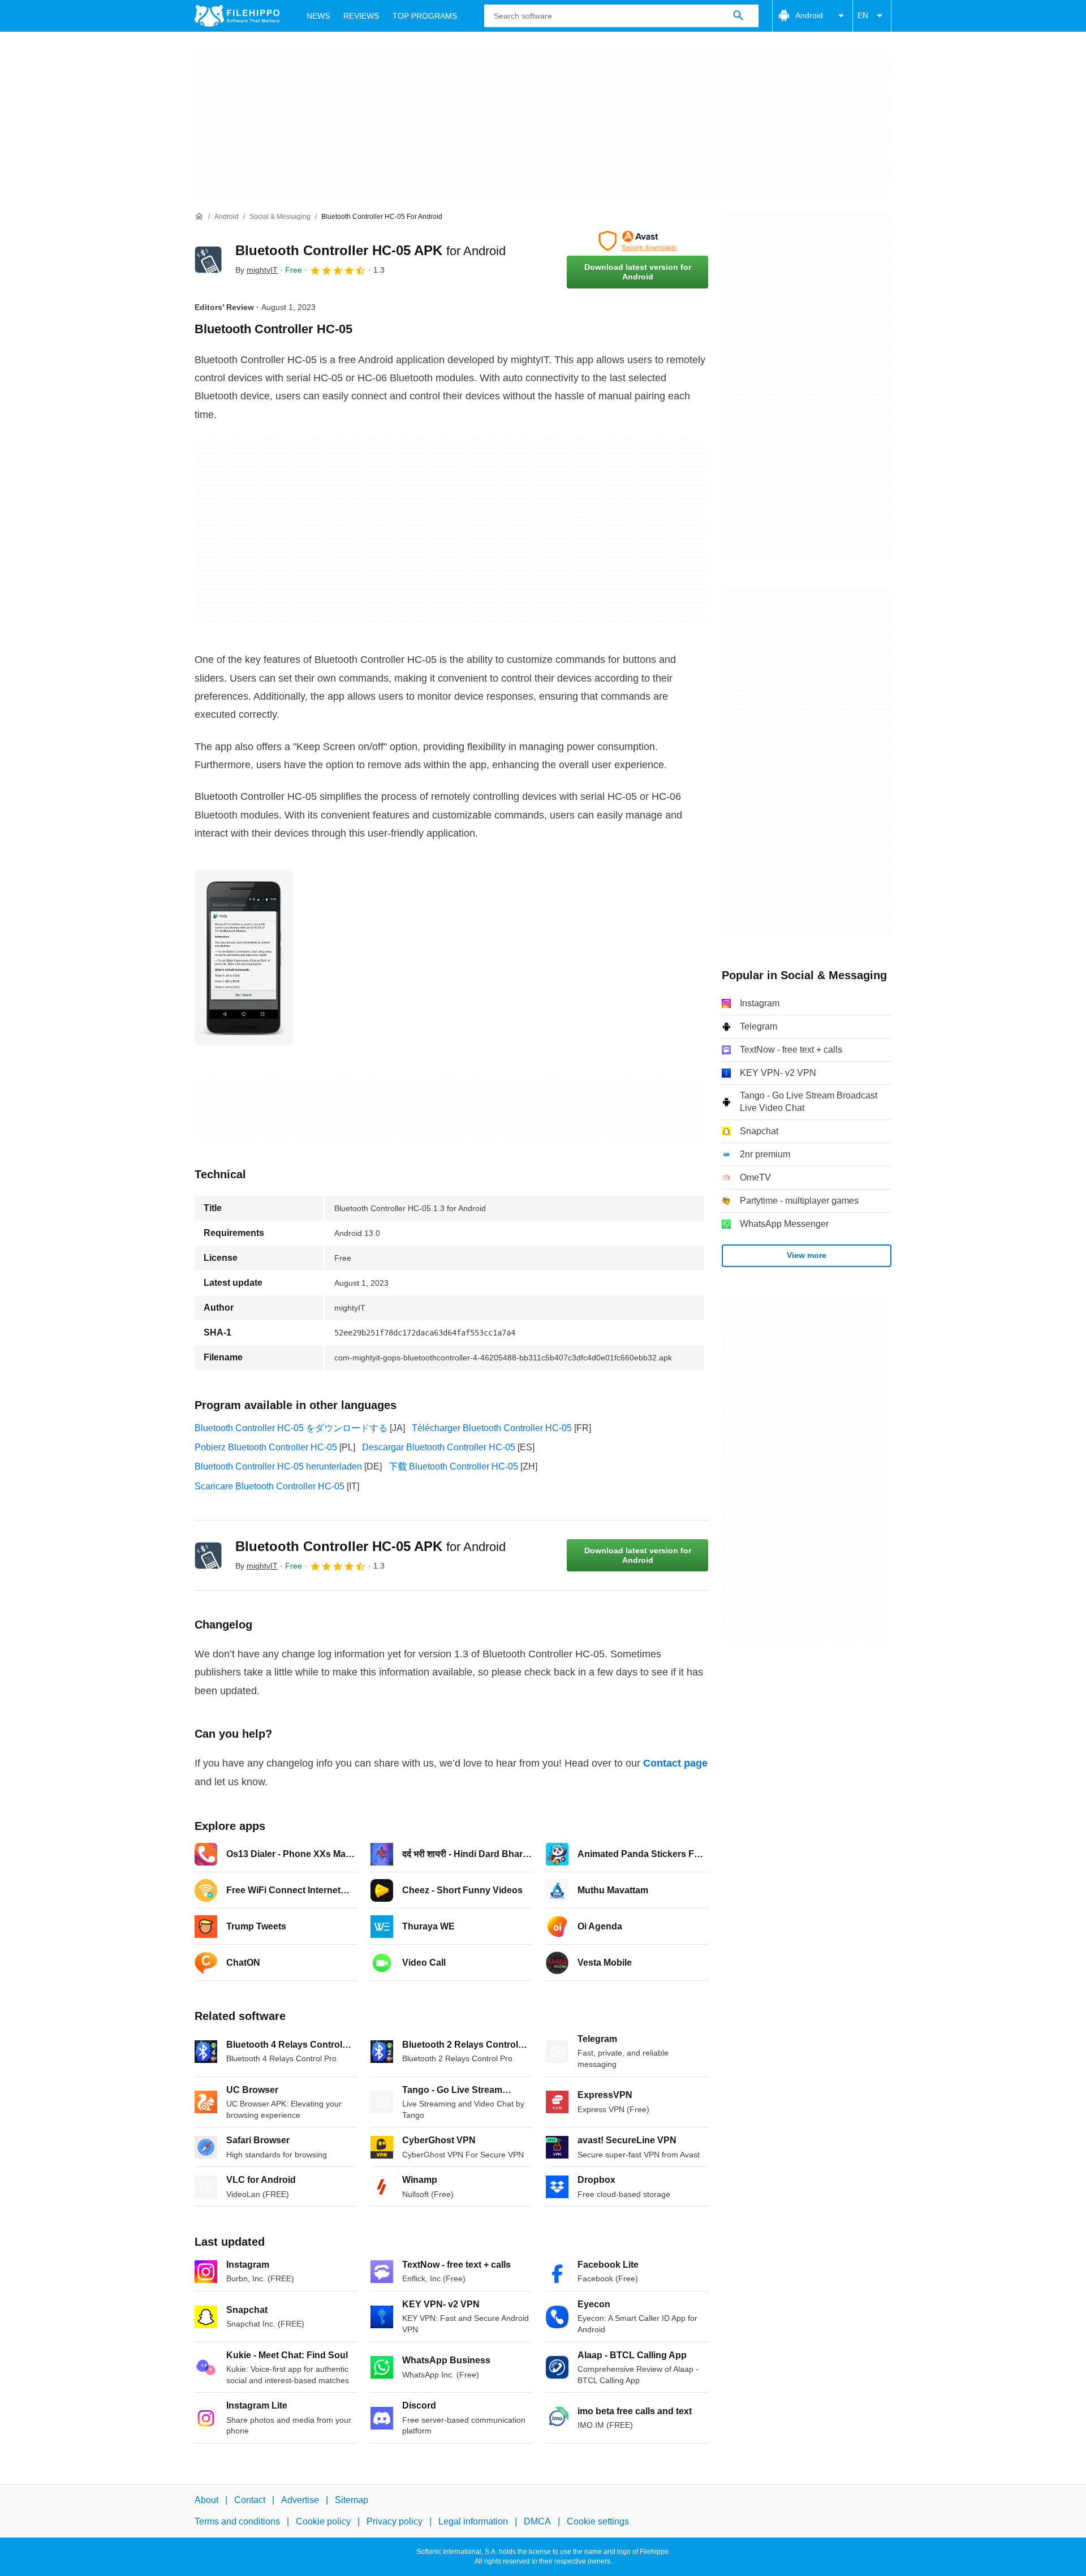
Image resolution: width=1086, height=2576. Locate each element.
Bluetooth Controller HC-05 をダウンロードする (291, 1428)
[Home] (199, 217)
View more (807, 1255)
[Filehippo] (237, 16)
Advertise (300, 2500)
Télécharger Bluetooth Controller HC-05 (492, 1428)
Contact (250, 2500)
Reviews (361, 16)
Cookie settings (598, 2521)
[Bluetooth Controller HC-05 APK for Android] (208, 260)
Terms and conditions (237, 2521)
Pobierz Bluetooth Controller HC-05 (266, 1447)
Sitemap (352, 2500)
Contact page (675, 1763)
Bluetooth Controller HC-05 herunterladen (278, 1466)
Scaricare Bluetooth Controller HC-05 (270, 1486)
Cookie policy (323, 2521)
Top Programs (425, 16)
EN (863, 15)
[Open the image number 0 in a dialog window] (244, 958)
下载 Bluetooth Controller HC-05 (453, 1466)
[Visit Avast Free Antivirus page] (637, 241)
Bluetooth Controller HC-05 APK (370, 250)
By (257, 270)
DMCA (537, 2521)
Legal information (473, 2521)
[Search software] (738, 16)
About (206, 2500)
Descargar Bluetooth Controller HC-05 (439, 1447)
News (318, 16)
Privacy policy (395, 2521)
